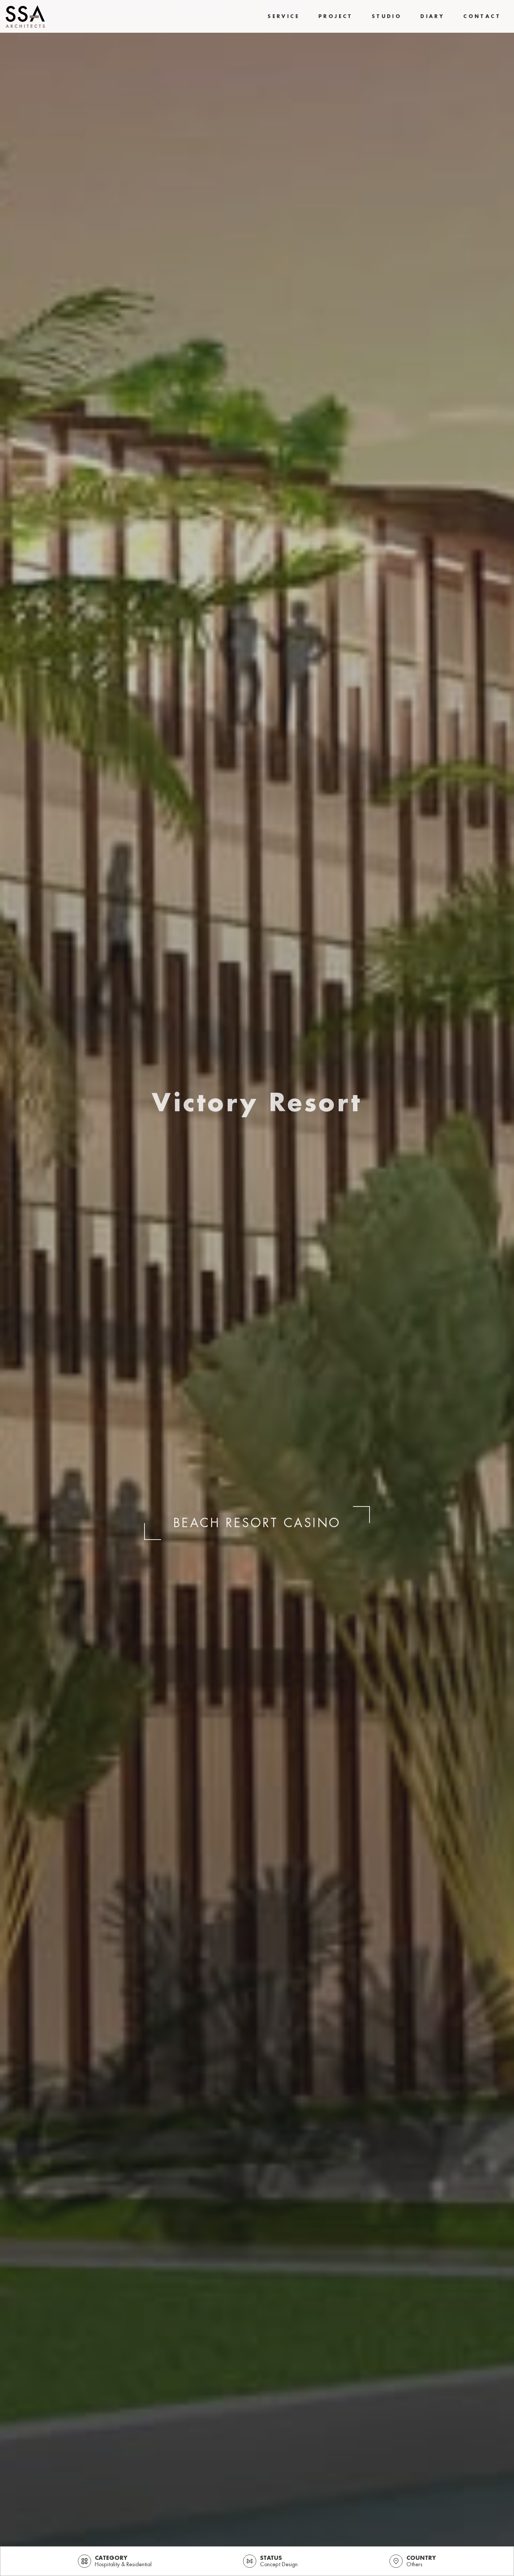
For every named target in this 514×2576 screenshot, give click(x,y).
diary (432, 16)
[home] (25, 17)
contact (482, 16)
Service (284, 16)
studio (387, 16)
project (336, 16)
